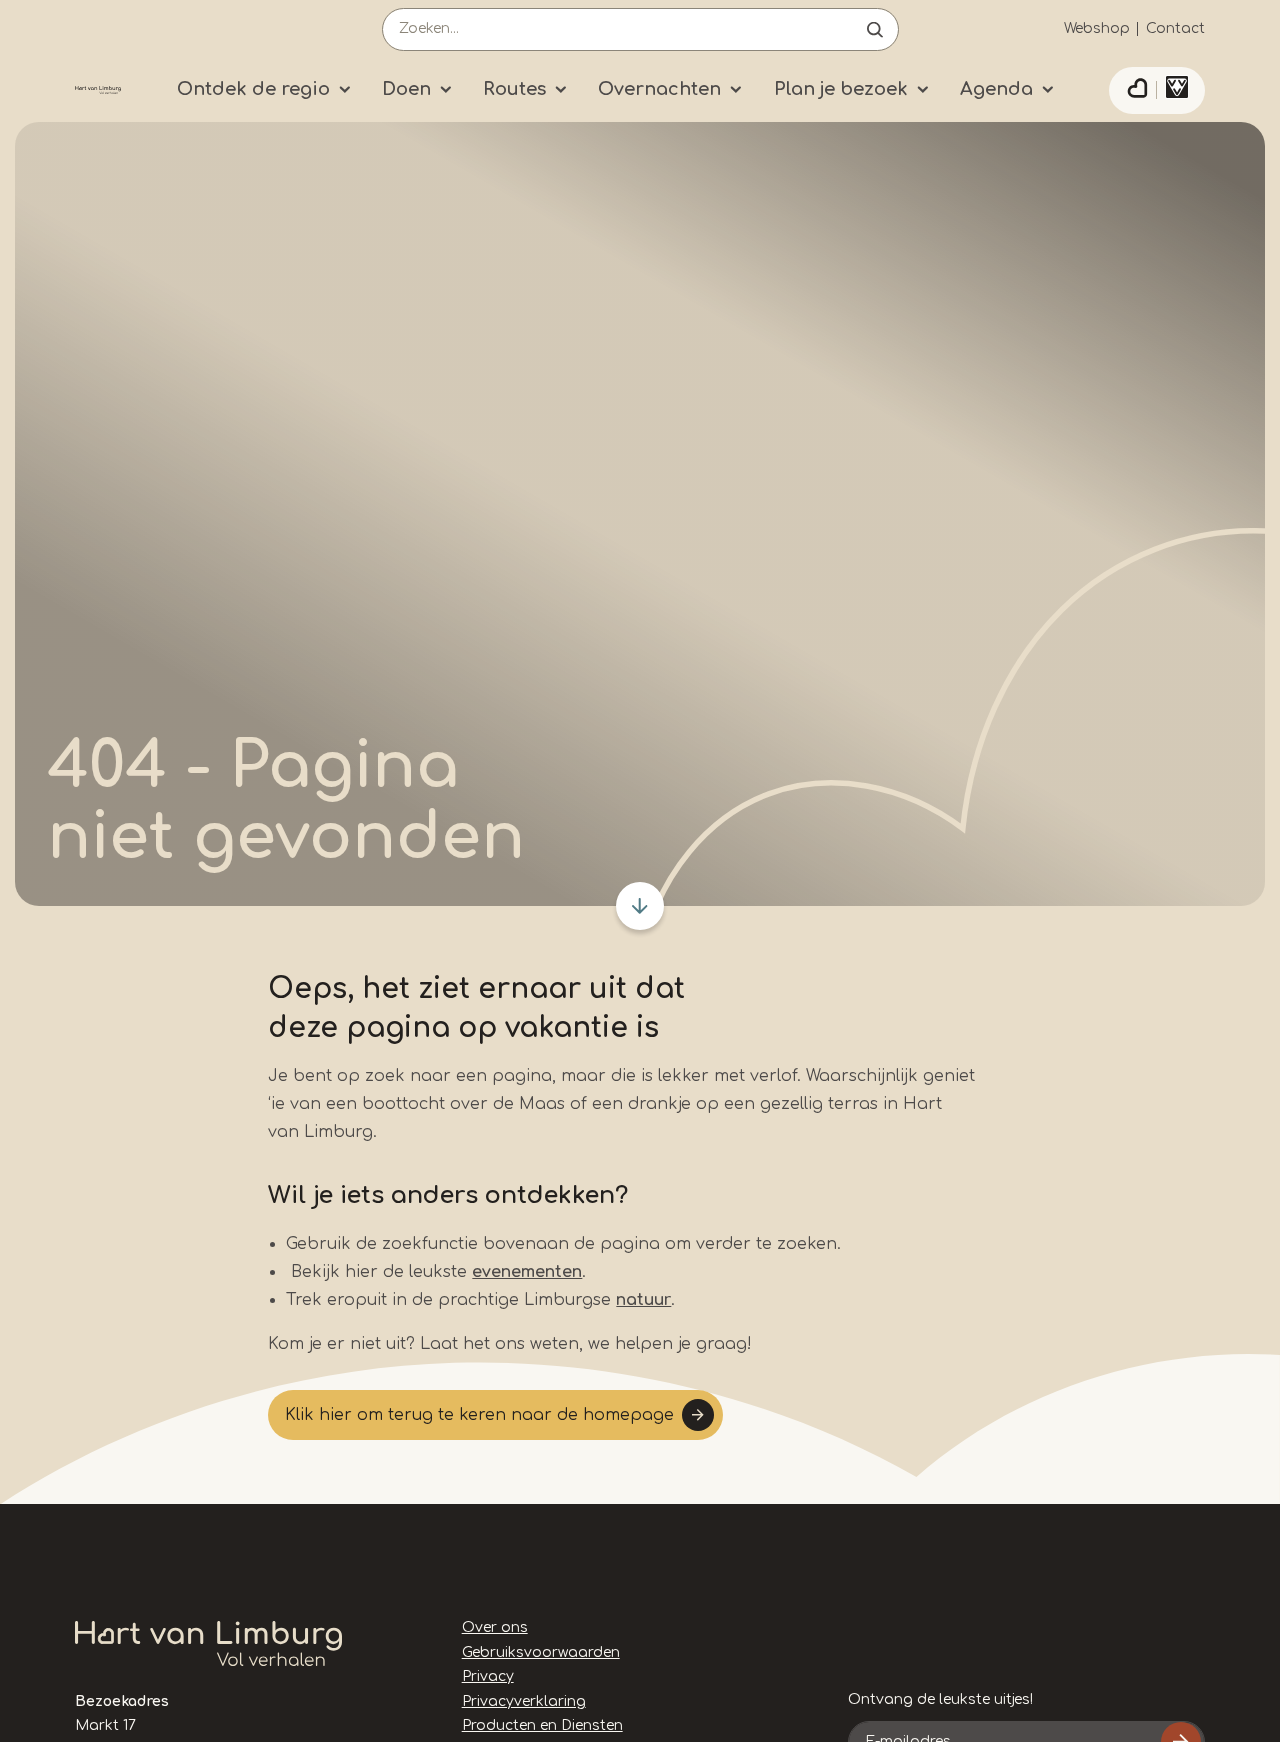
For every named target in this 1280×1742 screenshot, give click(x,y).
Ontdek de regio (253, 89)
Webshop (1097, 28)
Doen (406, 89)
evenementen (527, 1272)
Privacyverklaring (524, 1701)
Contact (1175, 28)
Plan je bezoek (841, 89)
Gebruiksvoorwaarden (541, 1652)
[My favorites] (1137, 91)
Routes (514, 89)
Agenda (996, 89)
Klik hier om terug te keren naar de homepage (479, 1415)
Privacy (488, 1676)
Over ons (495, 1627)
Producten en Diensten (542, 1725)
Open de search (875, 29)
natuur (643, 1300)
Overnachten (659, 89)
